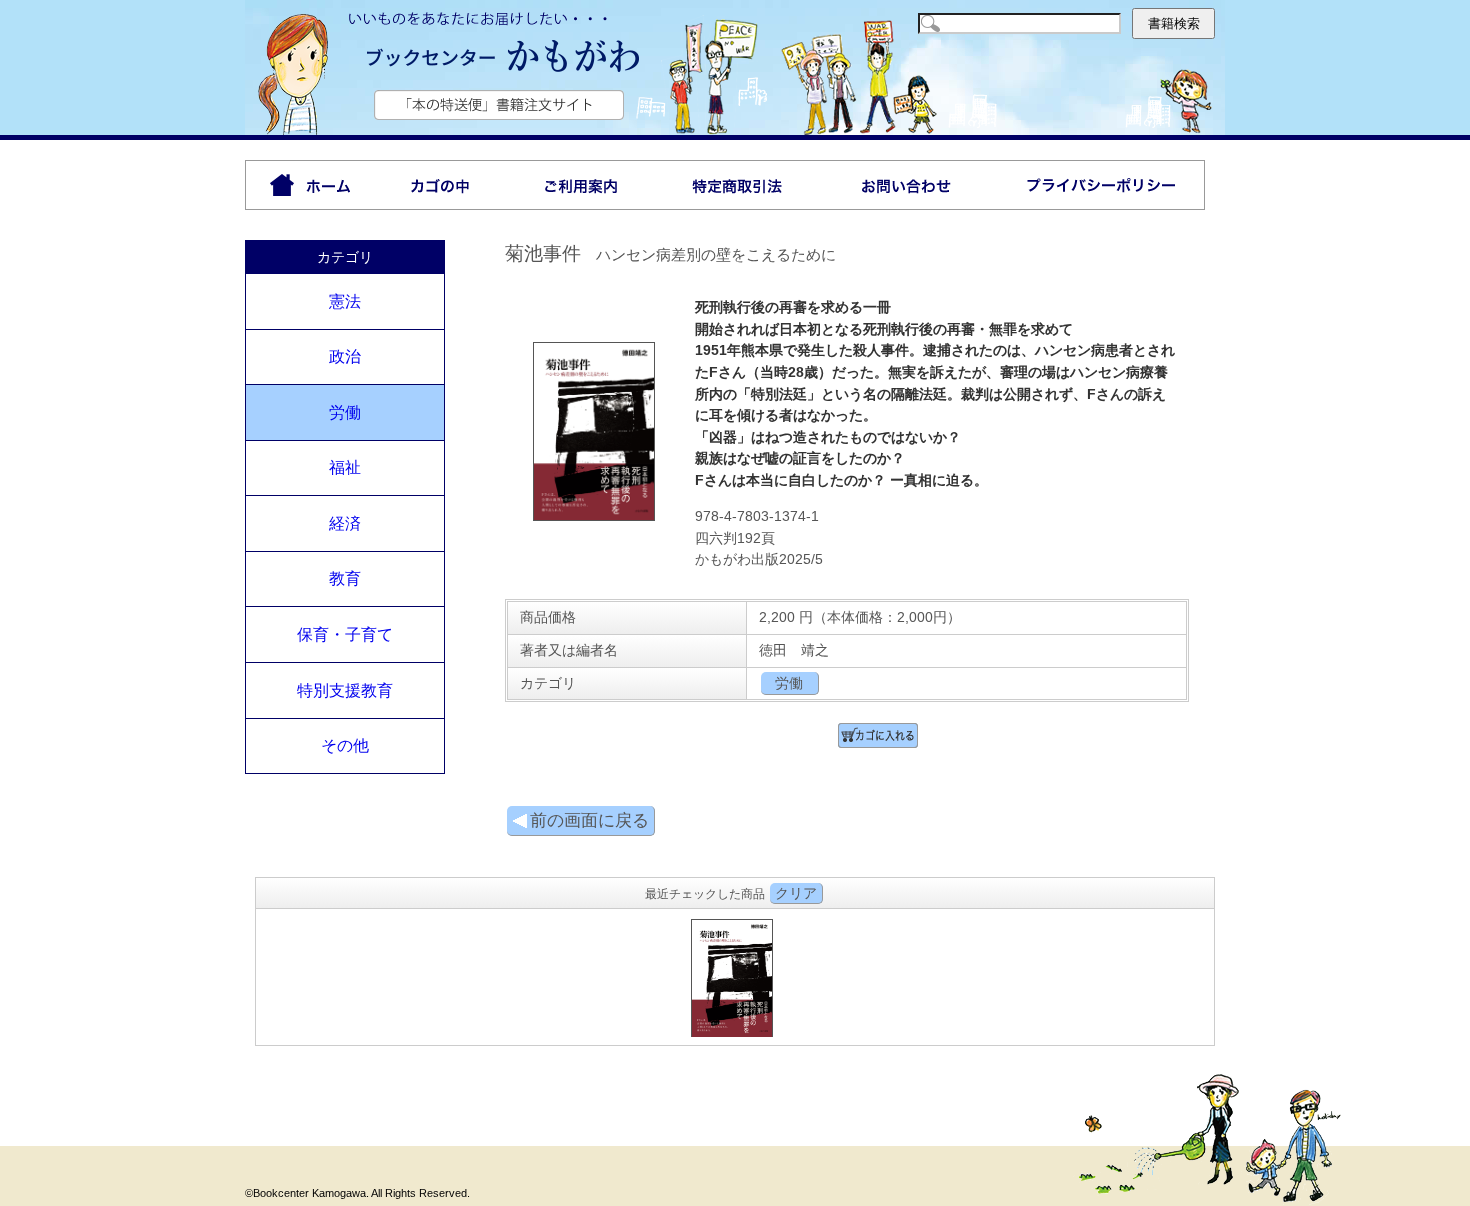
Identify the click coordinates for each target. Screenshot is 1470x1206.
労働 (345, 412)
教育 (345, 578)
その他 (345, 745)
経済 (345, 523)
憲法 (345, 301)
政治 (345, 356)
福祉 (345, 467)
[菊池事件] (594, 517)
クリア (796, 893)
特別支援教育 (345, 690)
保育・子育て (345, 634)
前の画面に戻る (589, 820)
